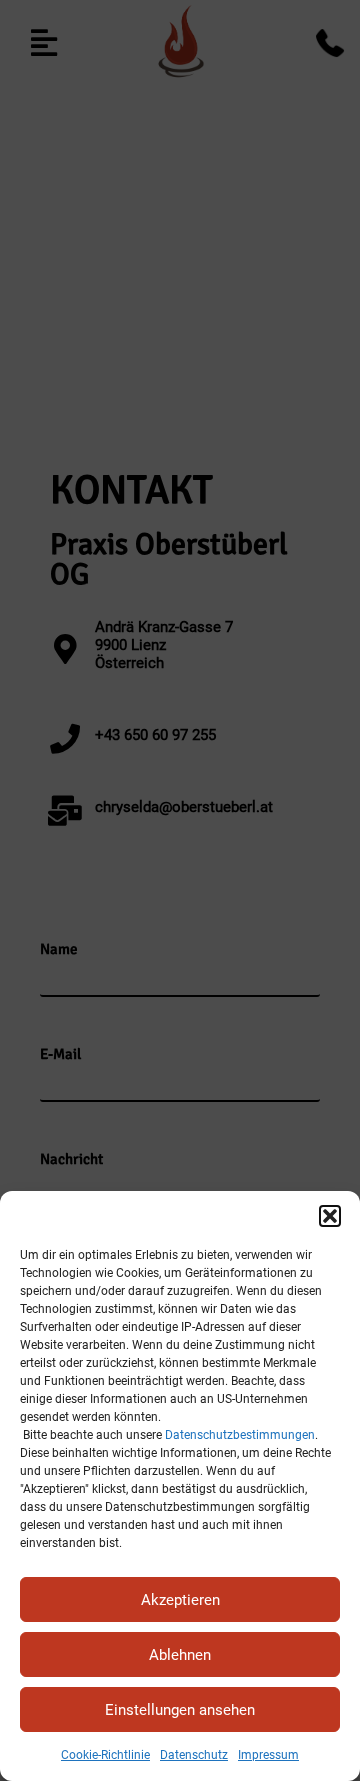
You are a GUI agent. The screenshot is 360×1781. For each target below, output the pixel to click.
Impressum (268, 1755)
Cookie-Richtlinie (105, 1755)
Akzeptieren (180, 1600)
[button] (330, 1216)
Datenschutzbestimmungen (240, 1435)
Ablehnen (180, 1655)
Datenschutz (194, 1755)
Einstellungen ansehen (180, 1710)
